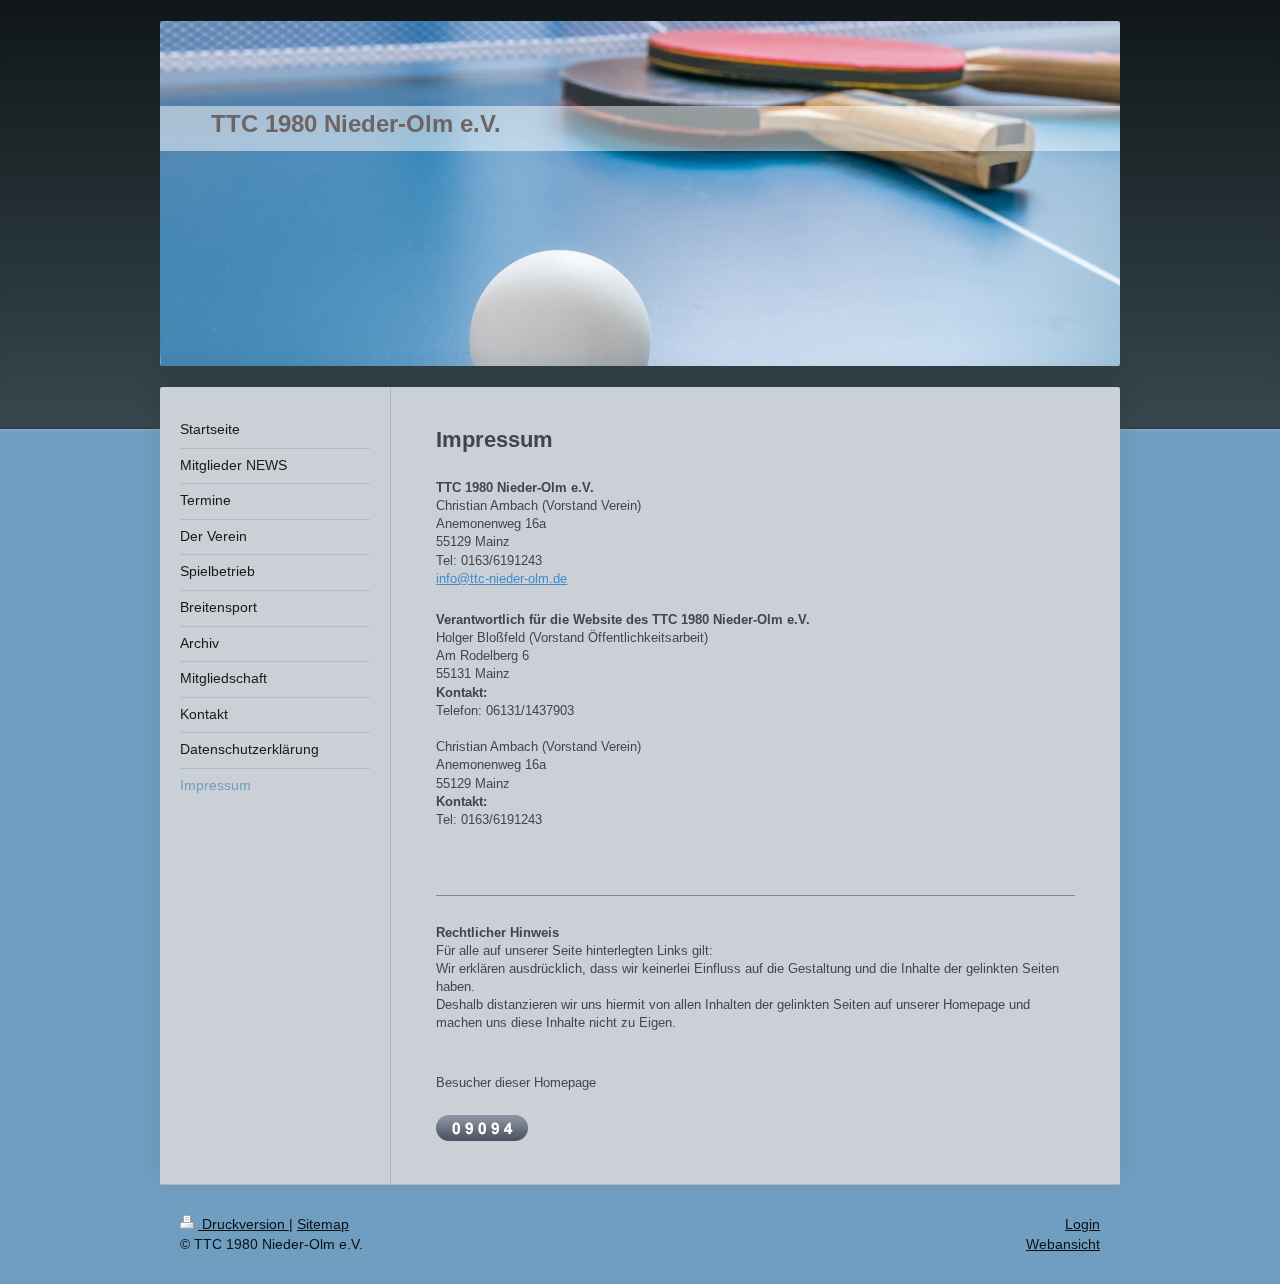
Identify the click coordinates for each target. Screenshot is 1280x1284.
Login (1082, 1224)
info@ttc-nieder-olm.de (501, 578)
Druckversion (243, 1224)
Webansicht (1063, 1244)
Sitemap (323, 1224)
